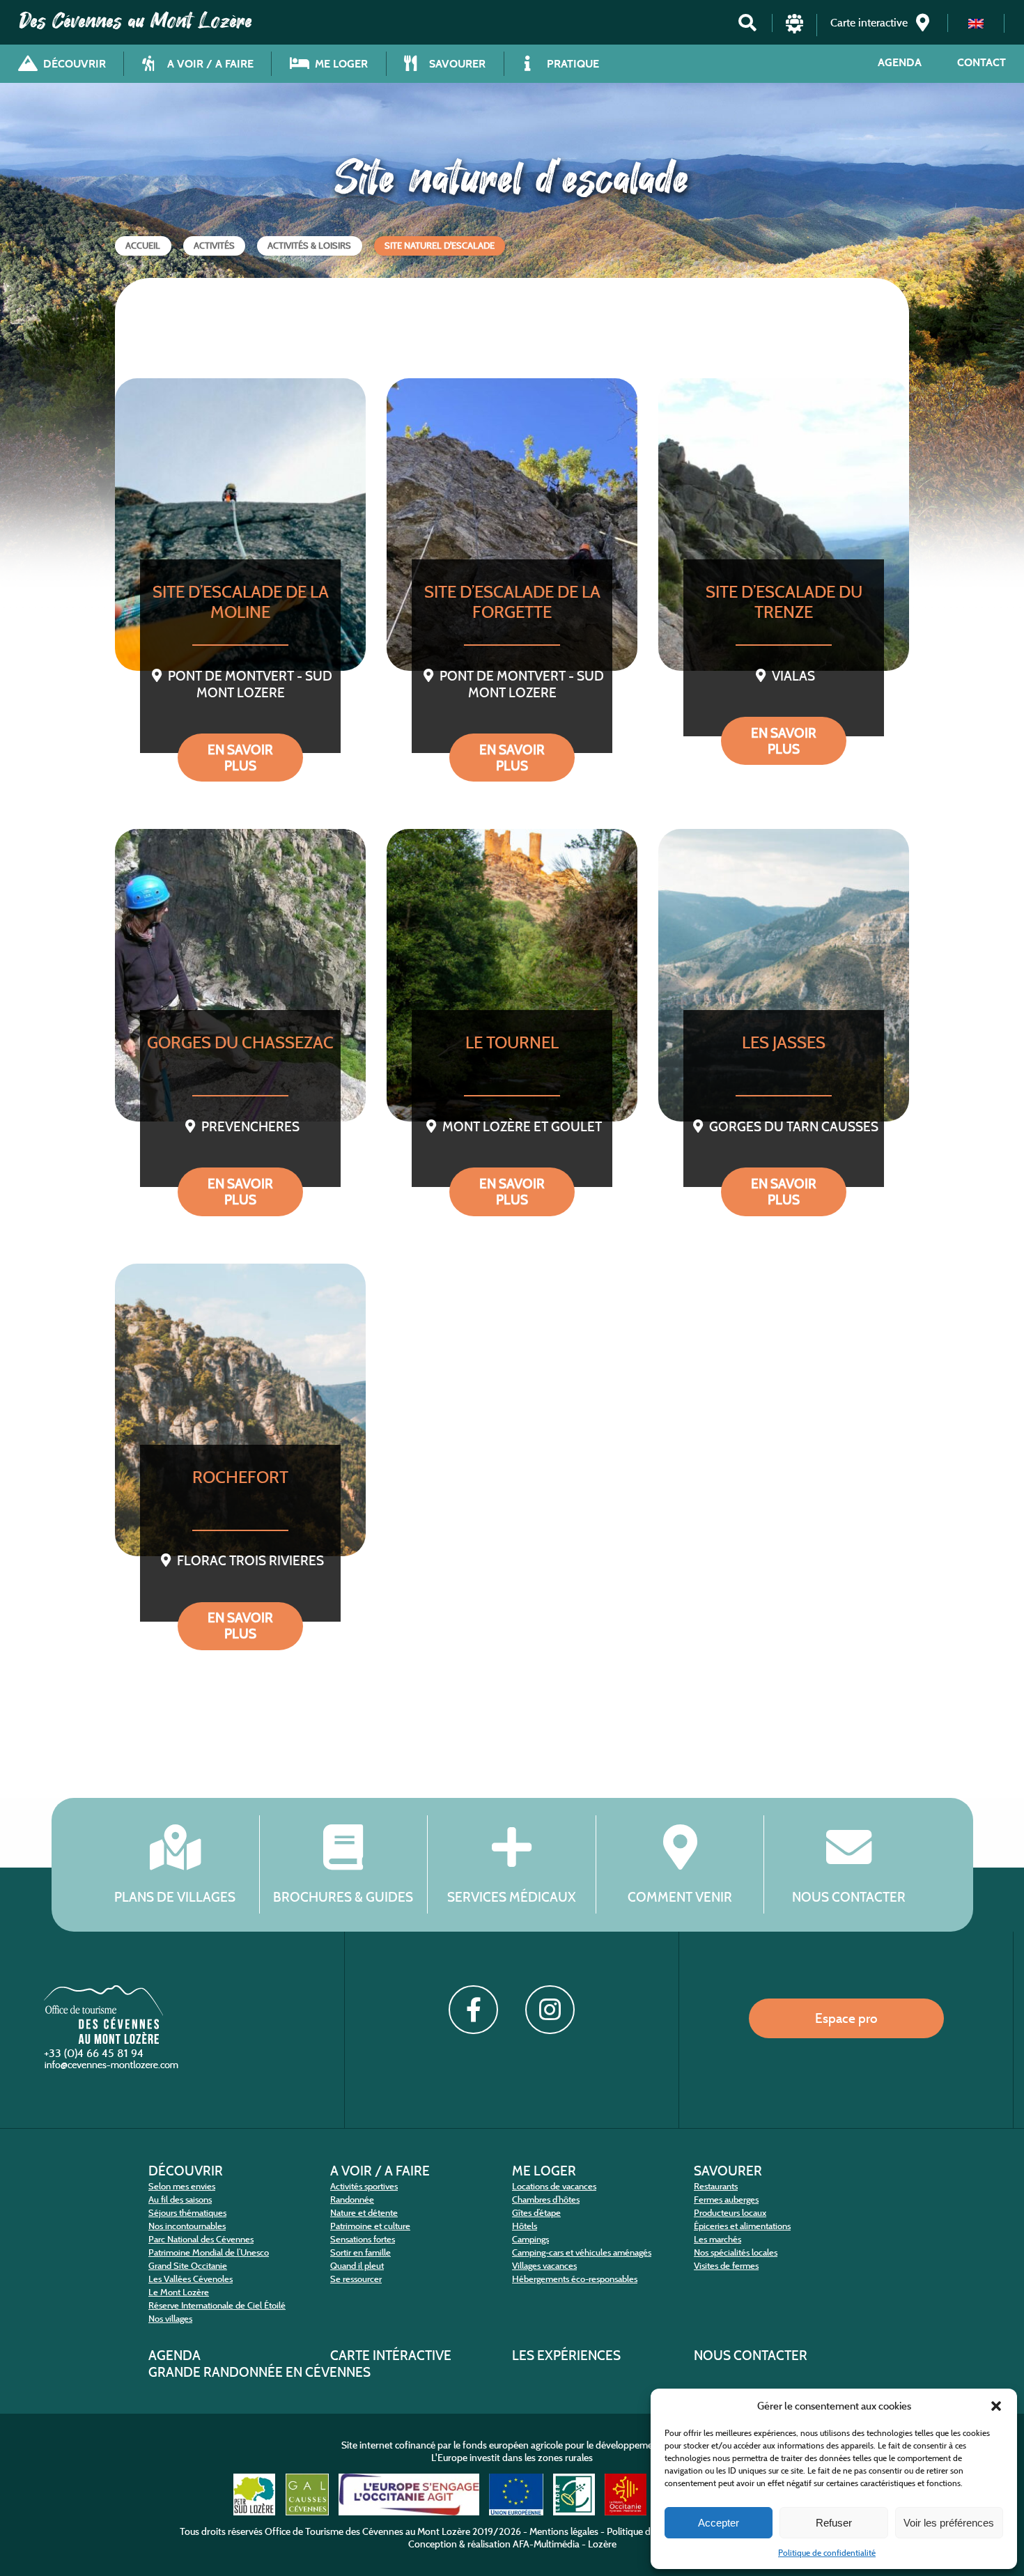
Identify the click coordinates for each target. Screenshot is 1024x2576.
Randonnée (352, 2199)
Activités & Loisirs (309, 246)
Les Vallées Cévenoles (191, 2279)
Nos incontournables (187, 2226)
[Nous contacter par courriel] (113, 2068)
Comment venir (680, 1896)
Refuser (834, 2523)
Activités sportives (364, 2186)
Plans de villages (175, 1896)
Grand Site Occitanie (188, 2266)
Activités (214, 246)
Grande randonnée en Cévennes (259, 2372)
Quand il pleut (357, 2266)
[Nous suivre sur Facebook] (473, 2010)
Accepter (719, 2523)
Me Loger (544, 2171)
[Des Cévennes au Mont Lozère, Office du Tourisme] (103, 2040)
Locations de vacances (554, 2186)
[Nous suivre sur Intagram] (550, 2010)
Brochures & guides (343, 1896)
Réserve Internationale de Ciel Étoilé (217, 2305)
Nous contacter (849, 1896)
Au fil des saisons (180, 2199)
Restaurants (716, 2186)
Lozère (602, 2544)
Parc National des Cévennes (201, 2239)
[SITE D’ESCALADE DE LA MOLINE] (240, 525)
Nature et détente (364, 2213)
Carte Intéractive (391, 2355)
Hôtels (525, 2226)
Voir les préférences (949, 2523)
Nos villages (170, 2319)
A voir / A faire (380, 2171)
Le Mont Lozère (179, 2292)
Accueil (143, 246)
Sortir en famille (360, 2252)
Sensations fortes (363, 2239)
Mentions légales (564, 2531)
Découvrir (186, 2171)
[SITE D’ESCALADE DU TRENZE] (784, 525)
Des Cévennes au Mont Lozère (136, 21)
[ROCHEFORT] (240, 1410)
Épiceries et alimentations (742, 2226)
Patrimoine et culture (370, 2226)
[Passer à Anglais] (976, 23)
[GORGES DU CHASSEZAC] (240, 975)
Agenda (900, 62)
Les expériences (566, 2355)
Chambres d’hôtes (546, 2199)
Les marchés (717, 2239)
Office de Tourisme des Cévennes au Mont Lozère (367, 2531)
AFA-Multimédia (546, 2544)
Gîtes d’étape (536, 2213)
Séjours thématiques (187, 2213)
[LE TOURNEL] (512, 975)
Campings (530, 2239)
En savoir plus (240, 758)
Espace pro (846, 2018)
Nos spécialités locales (736, 2252)
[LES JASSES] (784, 975)
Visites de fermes (726, 2266)
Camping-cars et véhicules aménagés (582, 2252)
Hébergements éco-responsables (575, 2279)
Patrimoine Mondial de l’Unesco (209, 2252)
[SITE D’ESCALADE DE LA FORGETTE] (512, 525)
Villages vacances (544, 2266)
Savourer (728, 2171)
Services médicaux (512, 1896)
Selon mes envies (182, 2186)
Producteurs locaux (730, 2213)
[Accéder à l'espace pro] (794, 30)
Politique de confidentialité (827, 2553)
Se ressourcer (356, 2279)
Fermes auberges (726, 2199)
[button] (996, 2406)
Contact (982, 62)
